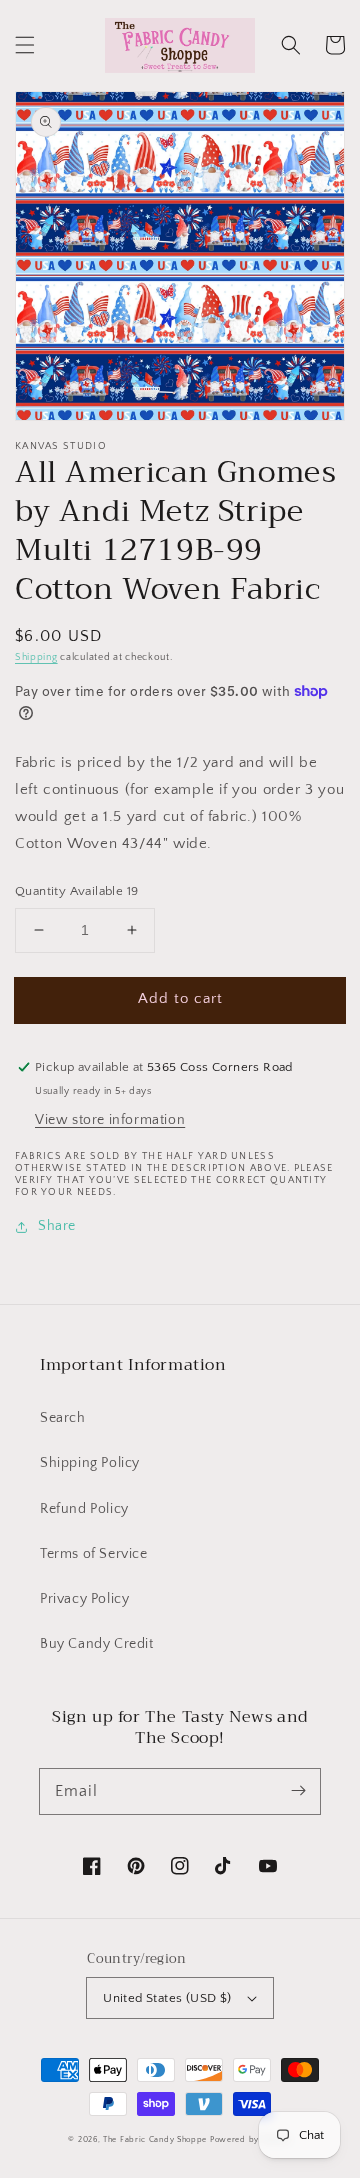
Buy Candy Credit (97, 1644)
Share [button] (57, 1226)
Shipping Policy (90, 1463)
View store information (110, 1120)
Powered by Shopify (251, 2139)
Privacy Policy (84, 1599)
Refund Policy (84, 1509)
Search (63, 1418)
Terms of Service (94, 1554)
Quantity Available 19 (76, 891)
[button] (25, 45)
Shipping (36, 657)
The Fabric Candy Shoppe (155, 2139)
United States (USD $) (167, 1998)
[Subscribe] (298, 1791)
